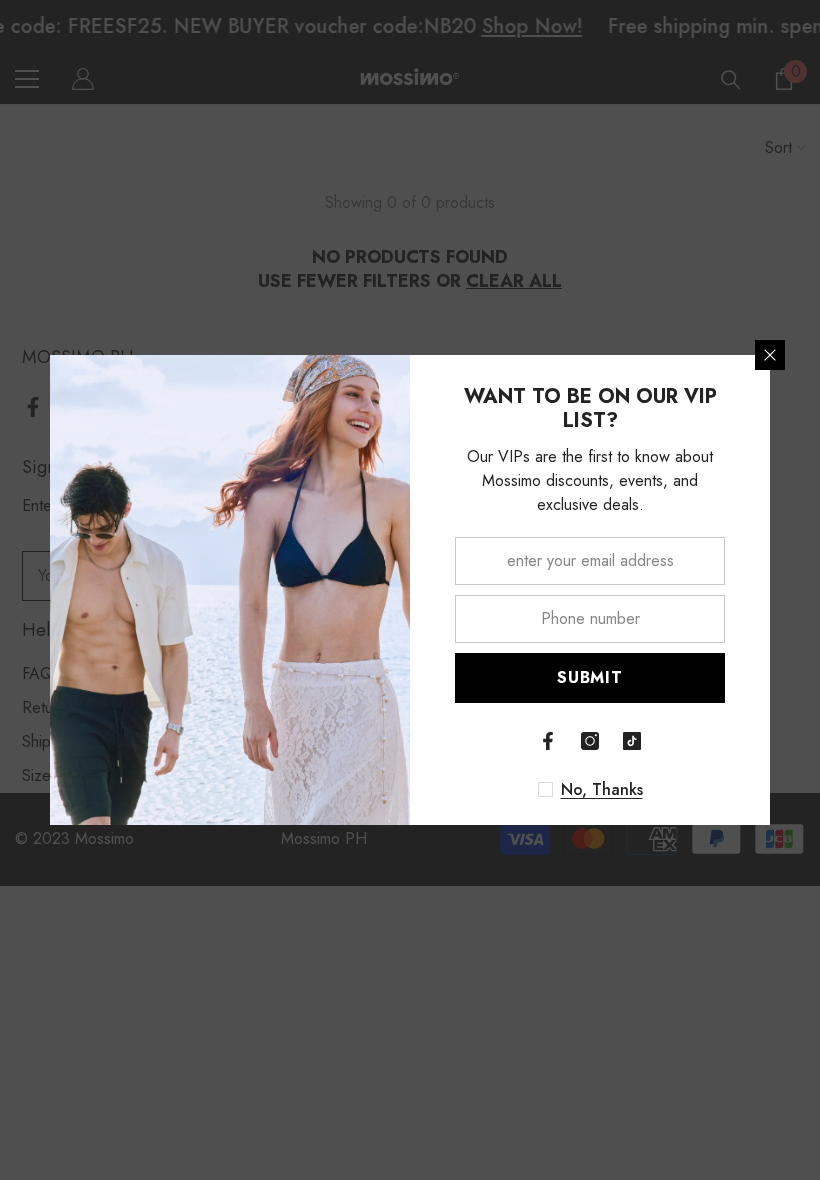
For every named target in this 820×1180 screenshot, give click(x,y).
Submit (590, 677)
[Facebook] (548, 741)
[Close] (770, 355)
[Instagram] (590, 741)
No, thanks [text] (602, 790)
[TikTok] (632, 741)
